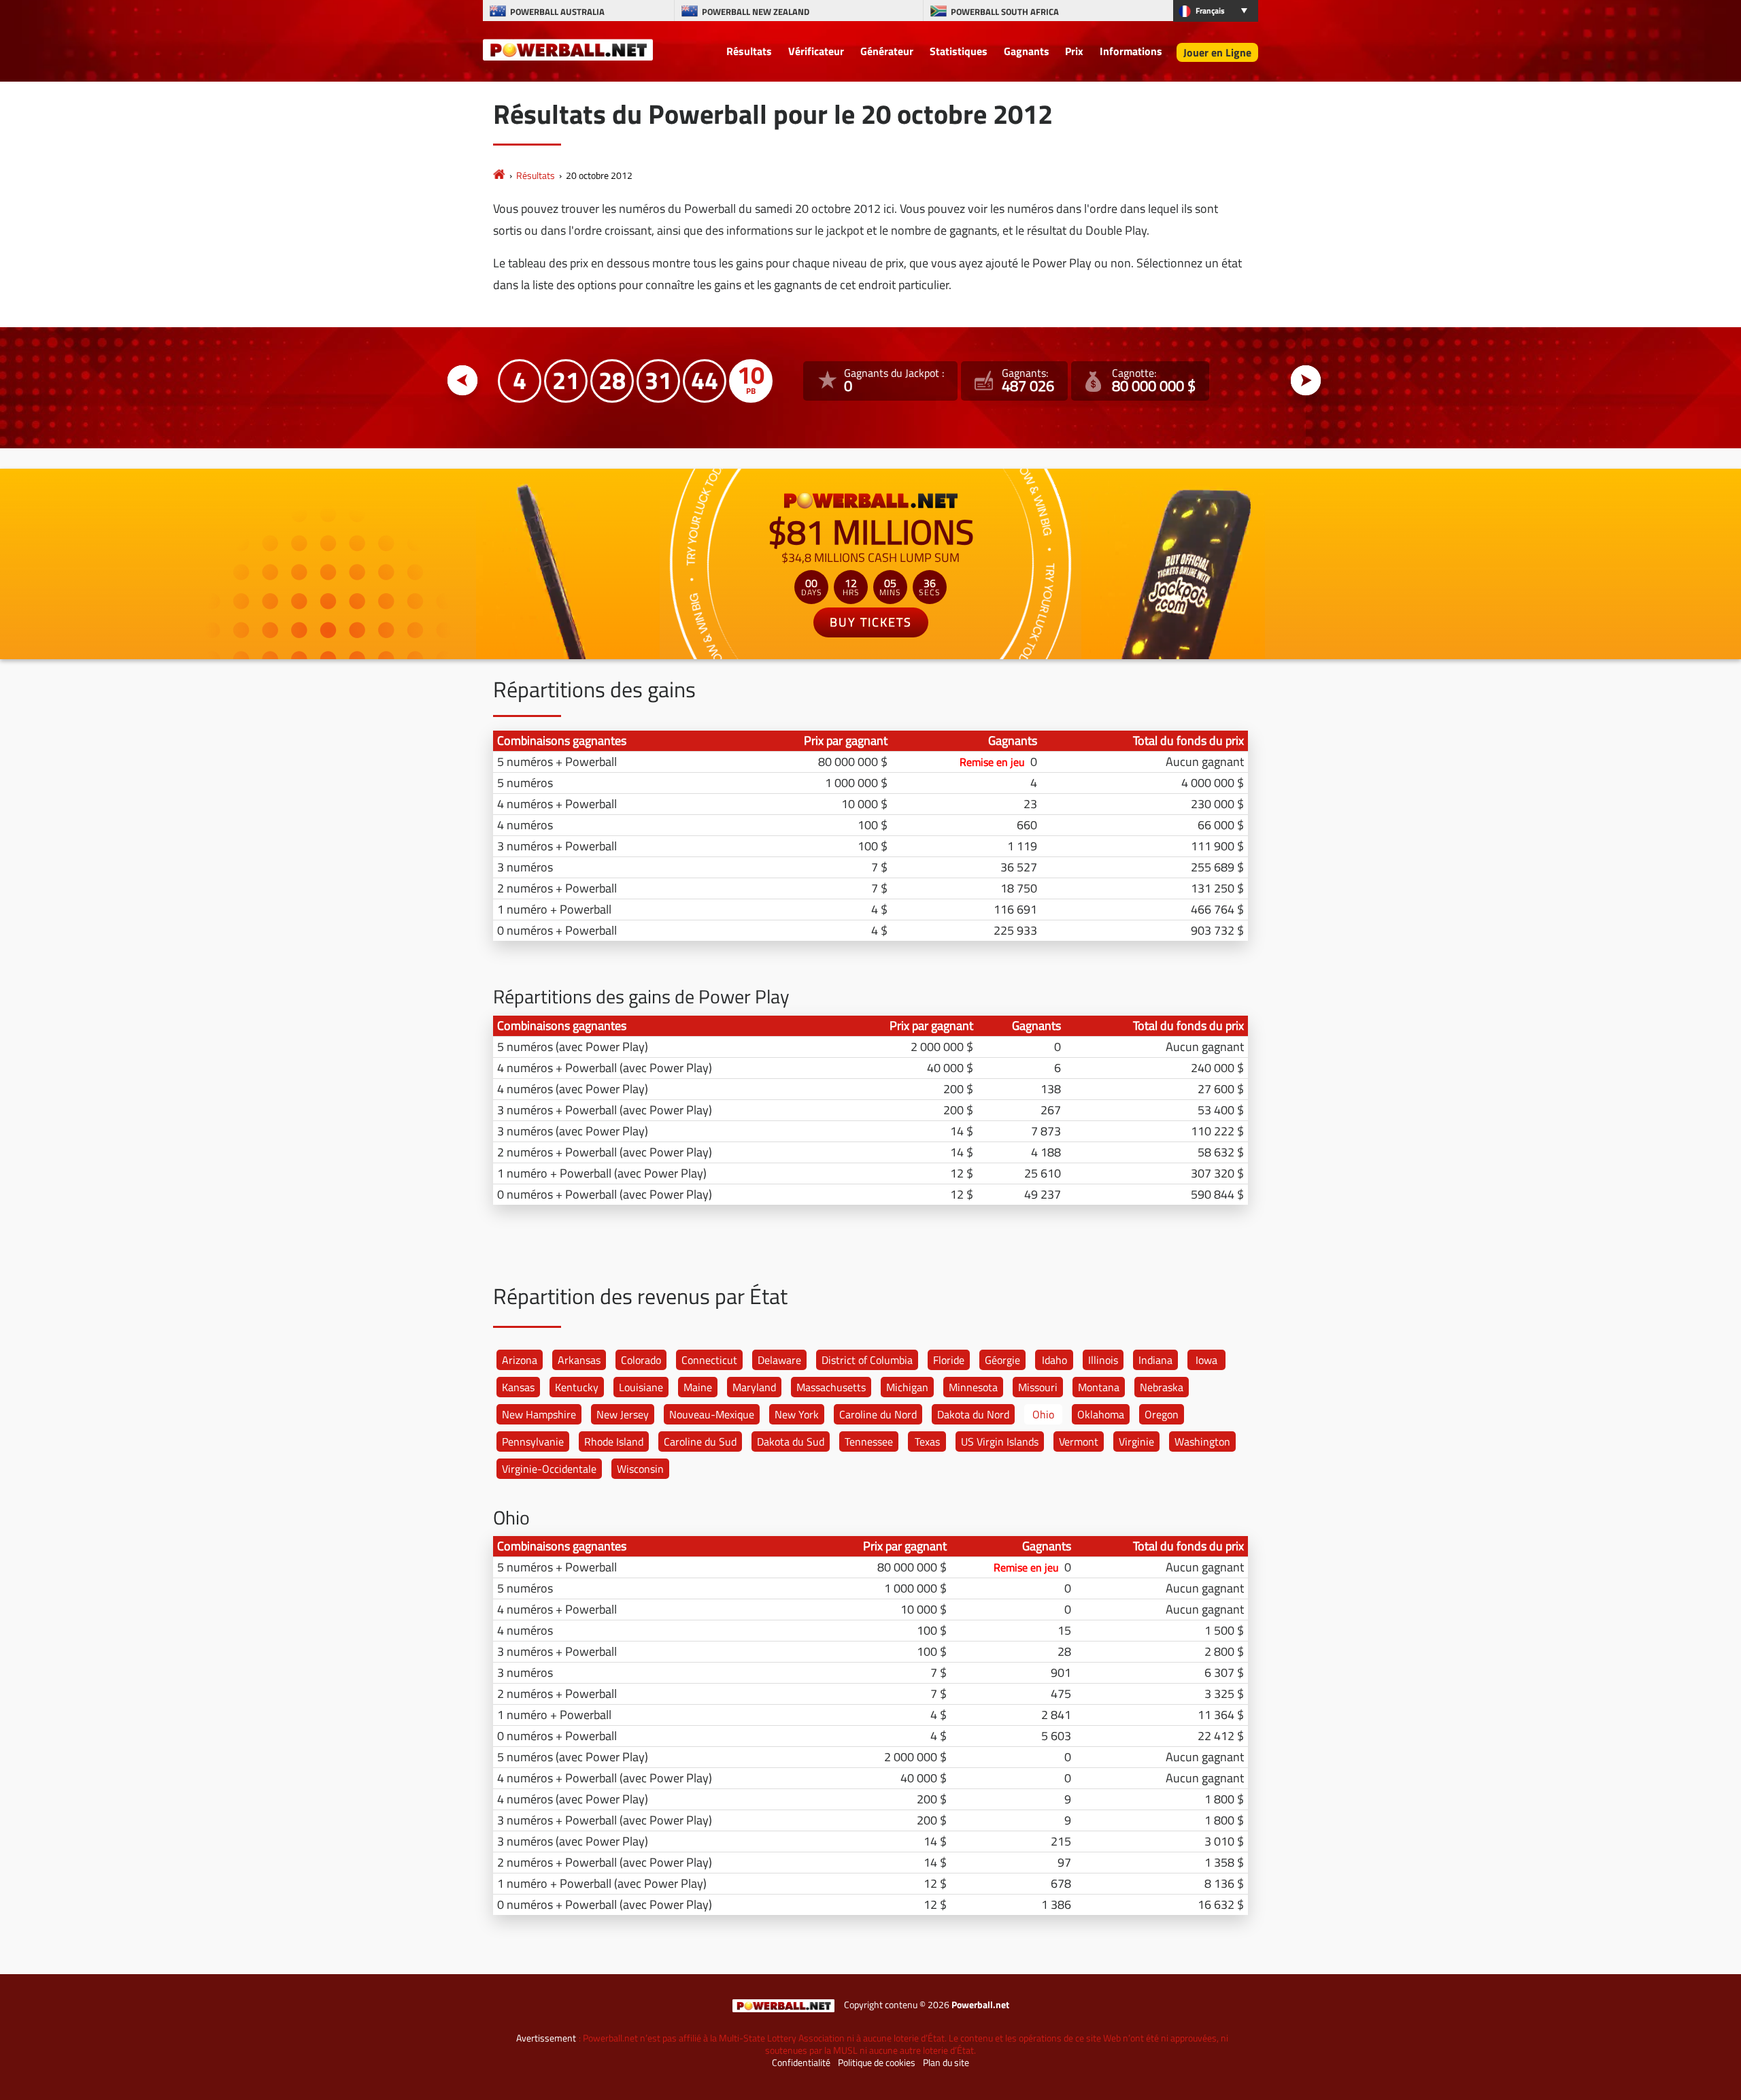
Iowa (1206, 1360)
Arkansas (579, 1360)
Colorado (641, 1360)
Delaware (779, 1360)
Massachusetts (831, 1387)
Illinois (1103, 1360)
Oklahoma (1101, 1414)
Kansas (518, 1387)
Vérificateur (816, 51)
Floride (949, 1360)
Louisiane (641, 1387)
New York (797, 1414)
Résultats (749, 51)
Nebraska (1162, 1387)
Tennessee (869, 1441)
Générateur (887, 51)
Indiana (1155, 1360)
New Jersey (623, 1414)
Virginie (1136, 1441)
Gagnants (1027, 51)
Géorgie (1002, 1360)
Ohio (1043, 1414)
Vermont (1079, 1441)
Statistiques (959, 51)
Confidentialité (801, 2063)
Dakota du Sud (791, 1441)
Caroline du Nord (878, 1414)
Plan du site (946, 2063)
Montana (1099, 1387)
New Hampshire (539, 1414)
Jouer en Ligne (1217, 52)
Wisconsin (640, 1469)
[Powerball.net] (568, 49)
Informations (1131, 51)
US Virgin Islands (1000, 1441)
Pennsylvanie (533, 1441)
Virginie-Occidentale (549, 1469)
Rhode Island (614, 1441)
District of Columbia (867, 1360)
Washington (1202, 1441)
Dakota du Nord (973, 1414)
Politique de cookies (877, 2063)
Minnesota (973, 1387)
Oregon (1162, 1414)
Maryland (754, 1387)
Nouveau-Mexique (712, 1414)
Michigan (907, 1387)
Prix (1074, 51)
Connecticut (709, 1360)
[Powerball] (499, 175)
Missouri (1038, 1387)
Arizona (520, 1360)
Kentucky (577, 1387)
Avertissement (546, 2038)
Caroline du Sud (700, 1441)
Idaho (1054, 1360)
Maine (698, 1387)
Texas (927, 1441)
